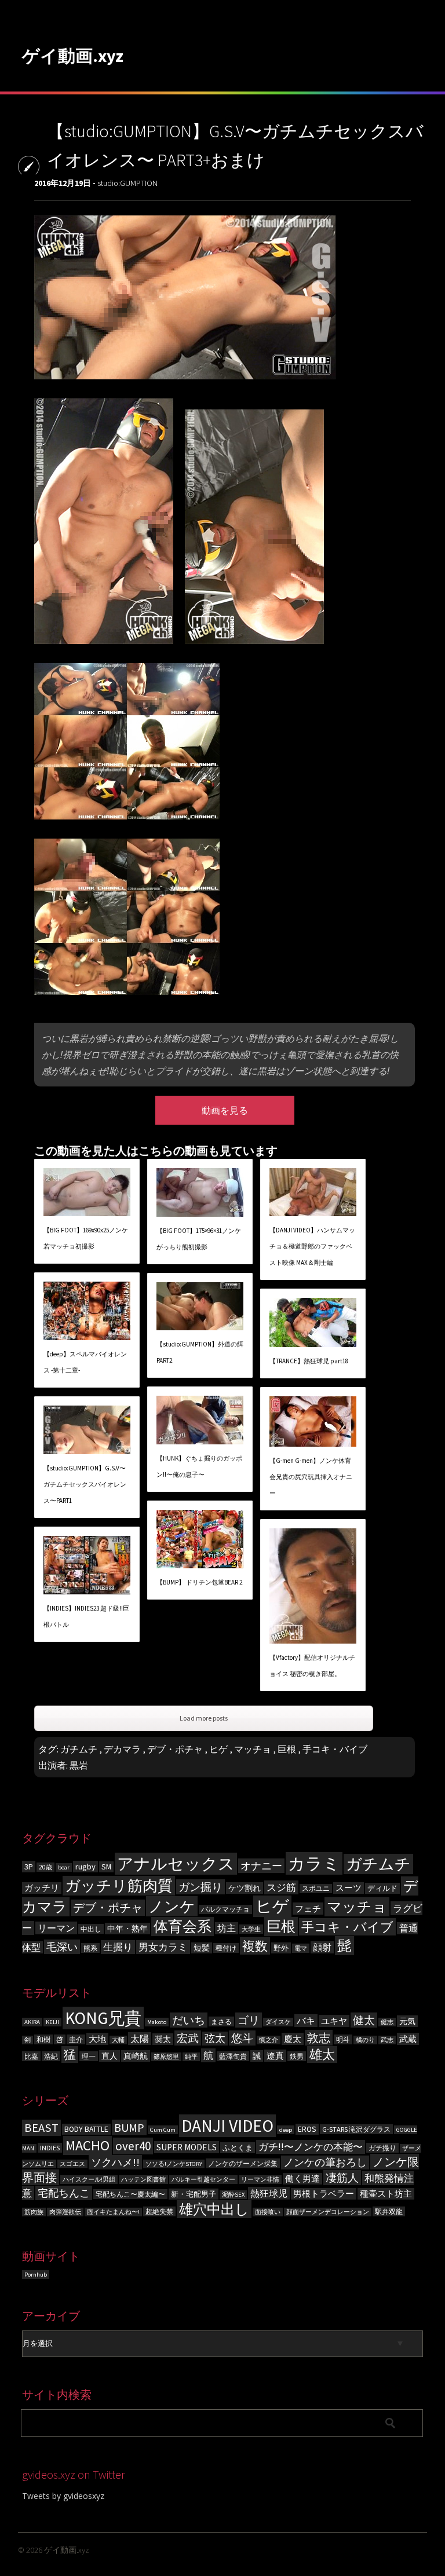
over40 (133, 2146)
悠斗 (242, 2038)
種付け (226, 1948)
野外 (281, 1948)
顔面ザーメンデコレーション (328, 2212)
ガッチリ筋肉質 (119, 1886)
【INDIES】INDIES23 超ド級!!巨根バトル (86, 1616)
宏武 (188, 2038)
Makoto (157, 2022)
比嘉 (31, 2056)
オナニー (261, 1866)
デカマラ (122, 1749)
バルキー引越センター (203, 2180)
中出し (91, 1929)
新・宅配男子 (194, 2194)
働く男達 (302, 2179)
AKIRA (32, 2022)
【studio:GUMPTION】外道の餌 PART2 (200, 1352)
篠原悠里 (166, 2057)
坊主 (227, 1928)
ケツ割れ (245, 1888)
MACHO (87, 2145)
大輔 (118, 2040)
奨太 (163, 2039)
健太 (364, 2020)
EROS (307, 2129)
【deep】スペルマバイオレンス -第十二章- (85, 1362)
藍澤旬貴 (233, 2056)
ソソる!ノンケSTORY (174, 2164)
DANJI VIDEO (227, 2126)
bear (64, 1867)
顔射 (322, 1947)
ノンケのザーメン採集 (243, 2163)
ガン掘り (200, 1887)
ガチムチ (79, 1749)
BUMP (129, 2127)
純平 (191, 2057)
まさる (221, 2021)
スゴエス (72, 2164)
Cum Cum (163, 2130)
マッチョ (253, 1749)
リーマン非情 (260, 2180)
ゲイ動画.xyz (73, 56)
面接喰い (268, 2212)
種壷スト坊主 (386, 2194)
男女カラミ (163, 1947)
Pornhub (36, 2275)
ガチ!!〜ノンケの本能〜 (311, 2147)
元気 (407, 2021)
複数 (255, 1946)
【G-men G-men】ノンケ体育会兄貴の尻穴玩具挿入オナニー (311, 1477)
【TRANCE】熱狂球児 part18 (309, 1361)
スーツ (349, 1888)
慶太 (293, 2039)
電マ (301, 1948)
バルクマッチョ (225, 1909)
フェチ (308, 1909)
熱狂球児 (269, 2193)
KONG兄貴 (103, 2018)
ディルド (382, 1888)
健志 (387, 2022)
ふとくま (238, 2148)
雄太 (322, 2054)
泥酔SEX (233, 2195)
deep (286, 2130)
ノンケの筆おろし (325, 2162)
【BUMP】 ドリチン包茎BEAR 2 (199, 1582)
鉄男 (297, 2056)
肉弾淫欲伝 (65, 2212)
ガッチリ (42, 1888)
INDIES (50, 2148)
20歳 (45, 1867)
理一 (89, 2056)
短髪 (202, 1948)
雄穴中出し (214, 2209)
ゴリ (249, 2020)
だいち (189, 2020)
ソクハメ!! (115, 2162)
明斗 (343, 2039)
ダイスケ (278, 2022)
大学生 (251, 1929)
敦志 (319, 2038)
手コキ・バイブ (335, 1749)
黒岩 (79, 1765)
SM (106, 1867)
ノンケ (172, 1906)
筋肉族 (34, 2212)
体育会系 (183, 1926)
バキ (306, 2021)
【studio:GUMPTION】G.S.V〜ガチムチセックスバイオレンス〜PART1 (85, 1484)
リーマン (56, 1928)
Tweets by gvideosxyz (63, 2496)
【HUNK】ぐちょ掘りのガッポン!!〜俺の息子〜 (199, 1466)
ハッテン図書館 (143, 2180)
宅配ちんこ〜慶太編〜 (130, 2194)
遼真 (275, 2056)
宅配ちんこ (64, 2193)
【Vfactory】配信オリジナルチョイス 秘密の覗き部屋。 (312, 1666)
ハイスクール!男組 (89, 2180)
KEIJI (52, 2022)
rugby (85, 1867)
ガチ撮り (382, 2148)
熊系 (90, 1948)
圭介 (76, 2039)
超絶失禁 (159, 2211)
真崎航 (136, 2056)
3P (29, 1867)
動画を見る (225, 1110)
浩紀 (51, 2056)
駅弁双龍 (389, 2211)
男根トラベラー (324, 2194)
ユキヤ (334, 2021)
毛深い (62, 1947)
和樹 (43, 2039)
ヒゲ (218, 1749)
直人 (110, 2056)
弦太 (215, 2039)
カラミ (314, 1863)
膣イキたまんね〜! (113, 2212)
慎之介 (269, 2040)
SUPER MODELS (187, 2147)
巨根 (287, 1749)
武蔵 (408, 2039)
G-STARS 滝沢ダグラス (356, 2129)
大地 (97, 2039)
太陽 (140, 2039)
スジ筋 (281, 1887)
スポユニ (316, 1889)
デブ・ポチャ (175, 1749)
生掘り (118, 1947)
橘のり (365, 2040)
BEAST (41, 2128)
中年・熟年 (127, 1929)
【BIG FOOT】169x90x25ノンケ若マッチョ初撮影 (86, 1238)
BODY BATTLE (86, 2129)
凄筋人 (342, 2178)
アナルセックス (176, 1864)
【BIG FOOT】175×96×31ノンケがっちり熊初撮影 (199, 1239)
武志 (387, 2040)
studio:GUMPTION (127, 183)
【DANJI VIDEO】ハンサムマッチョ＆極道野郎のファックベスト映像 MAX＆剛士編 (312, 1246)
